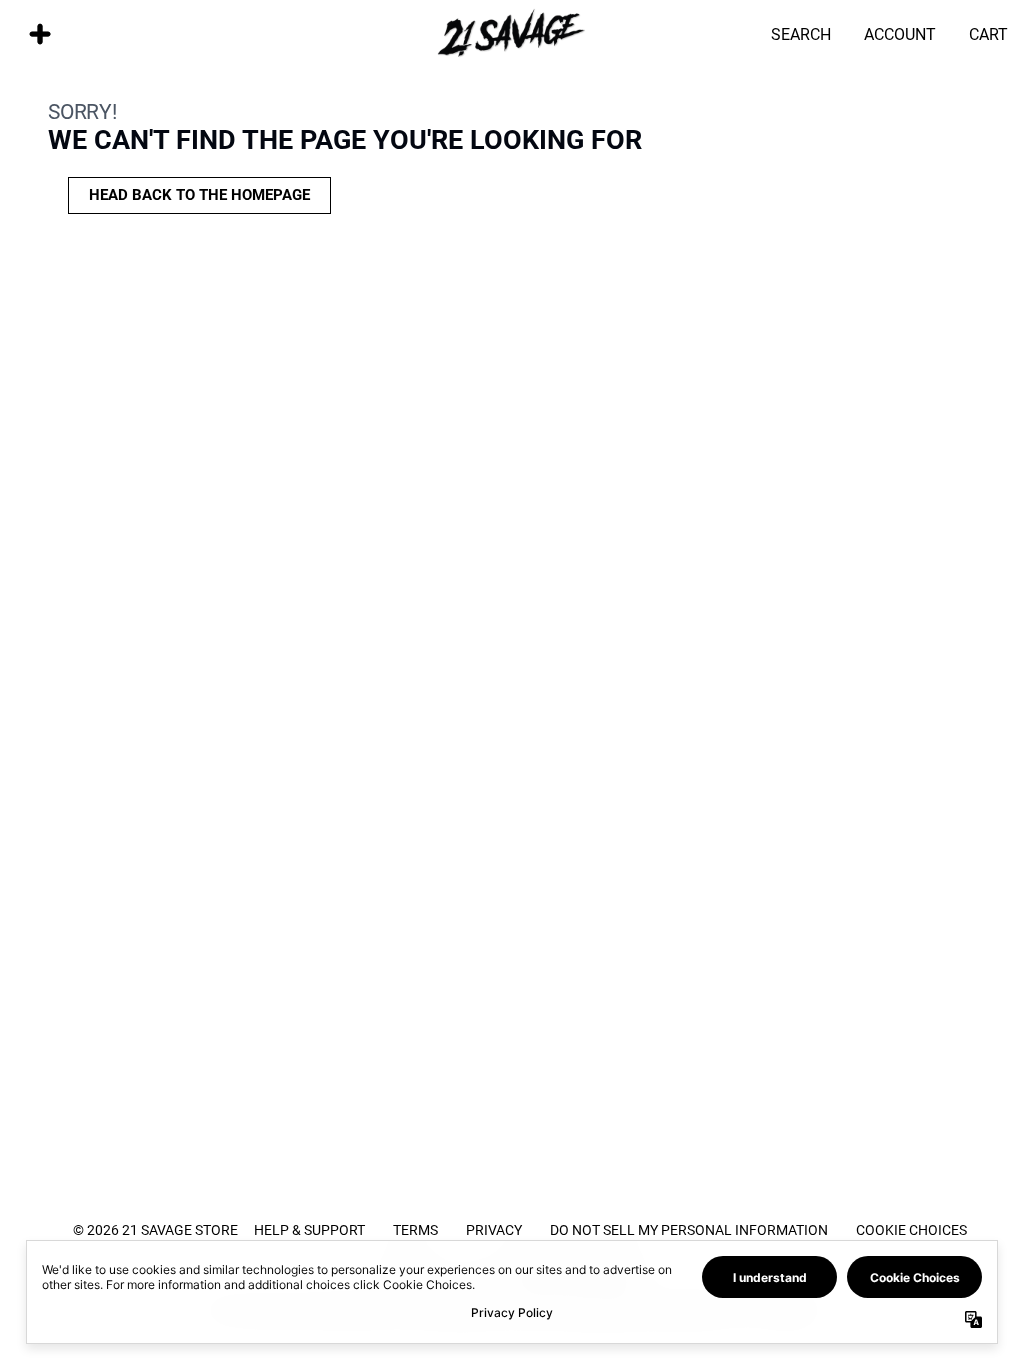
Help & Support (309, 1229)
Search (801, 33)
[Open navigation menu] (40, 34)
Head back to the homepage (199, 195)
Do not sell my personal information (689, 1229)
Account (900, 33)
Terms (415, 1229)
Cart (988, 33)
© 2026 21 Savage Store (155, 1229)
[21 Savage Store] (512, 33)
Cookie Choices (911, 1229)
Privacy (494, 1229)
